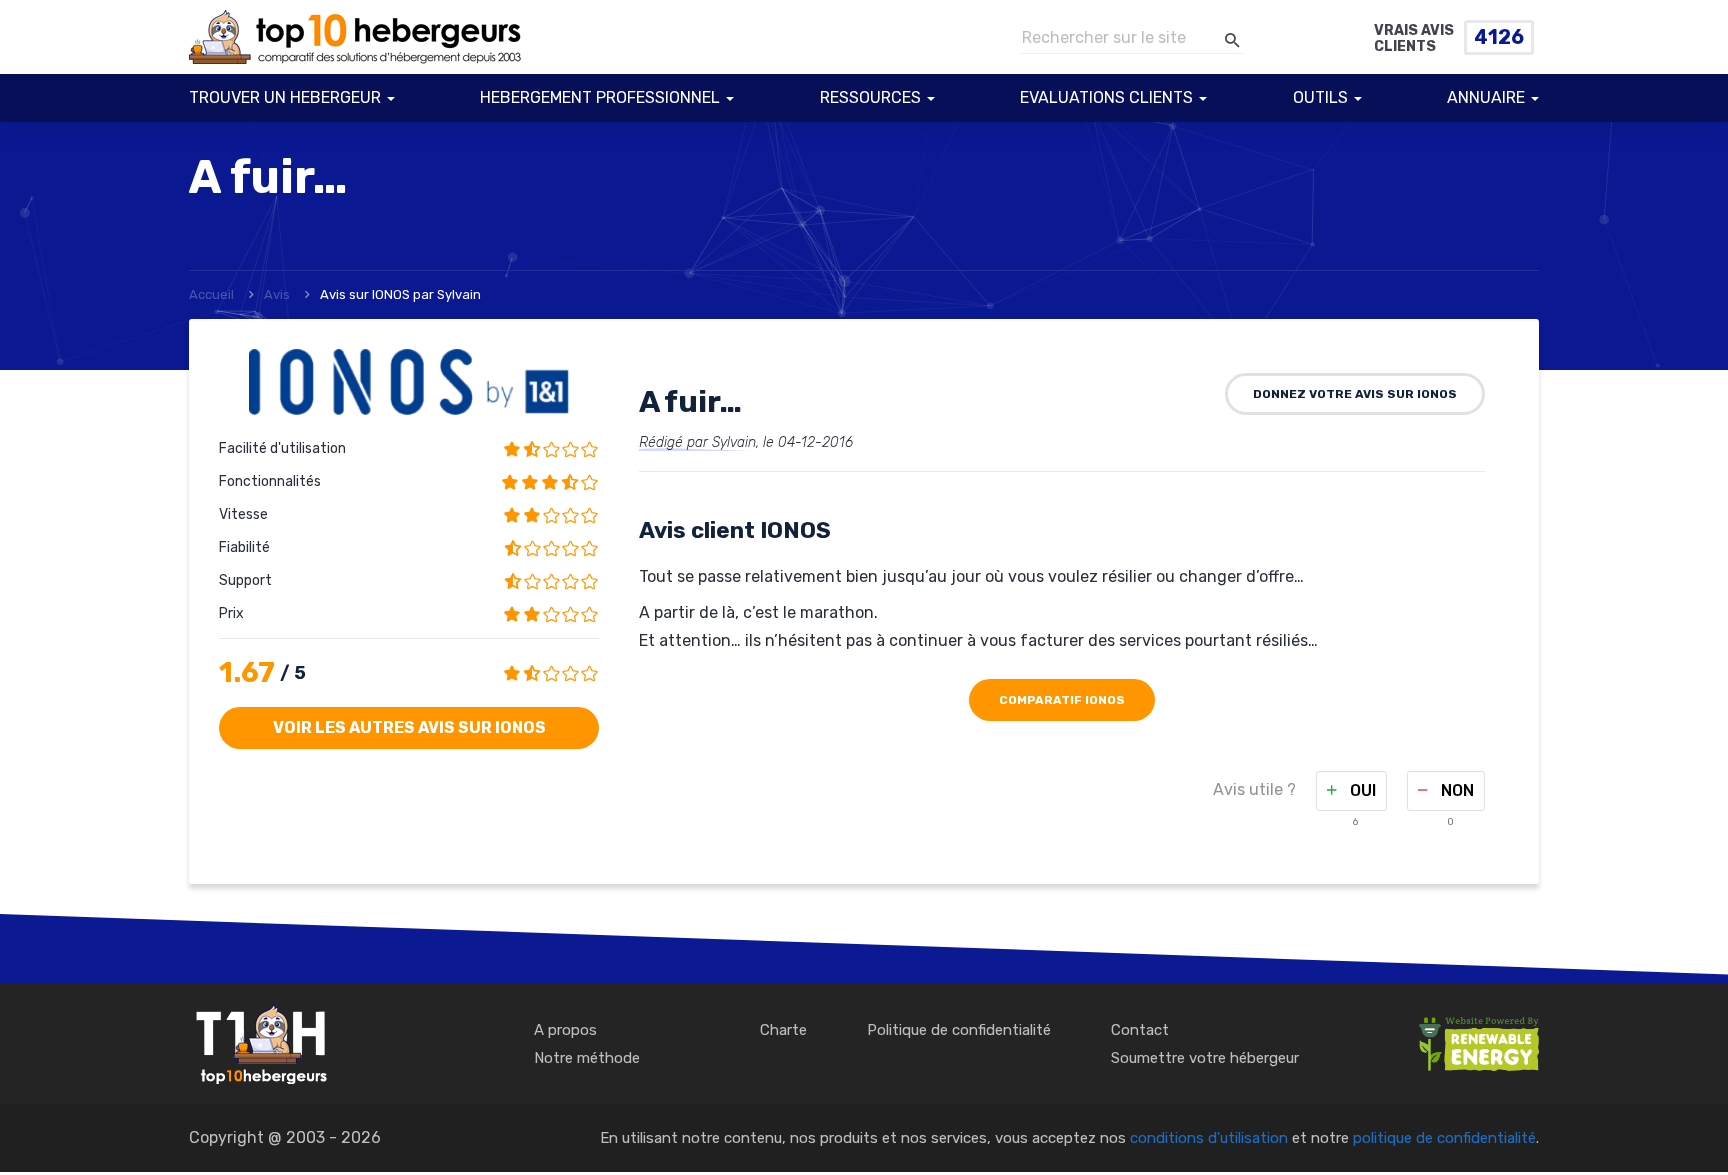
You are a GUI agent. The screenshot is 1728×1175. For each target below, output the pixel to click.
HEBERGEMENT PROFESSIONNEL (600, 97)
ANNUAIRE (1486, 97)
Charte (783, 1030)
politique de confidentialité (1444, 1138)
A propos (565, 1030)
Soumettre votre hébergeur (1205, 1058)
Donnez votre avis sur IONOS (1355, 394)
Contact (1140, 1030)
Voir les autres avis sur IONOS (409, 727)
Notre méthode (587, 1058)
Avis (277, 294)
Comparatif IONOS (1062, 700)
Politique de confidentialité (959, 1030)
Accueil (211, 294)
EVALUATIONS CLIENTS (1106, 97)
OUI (1361, 790)
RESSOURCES (870, 97)
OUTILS (1320, 97)
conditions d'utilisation (1209, 1138)
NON (1455, 790)
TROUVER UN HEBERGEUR (285, 97)
